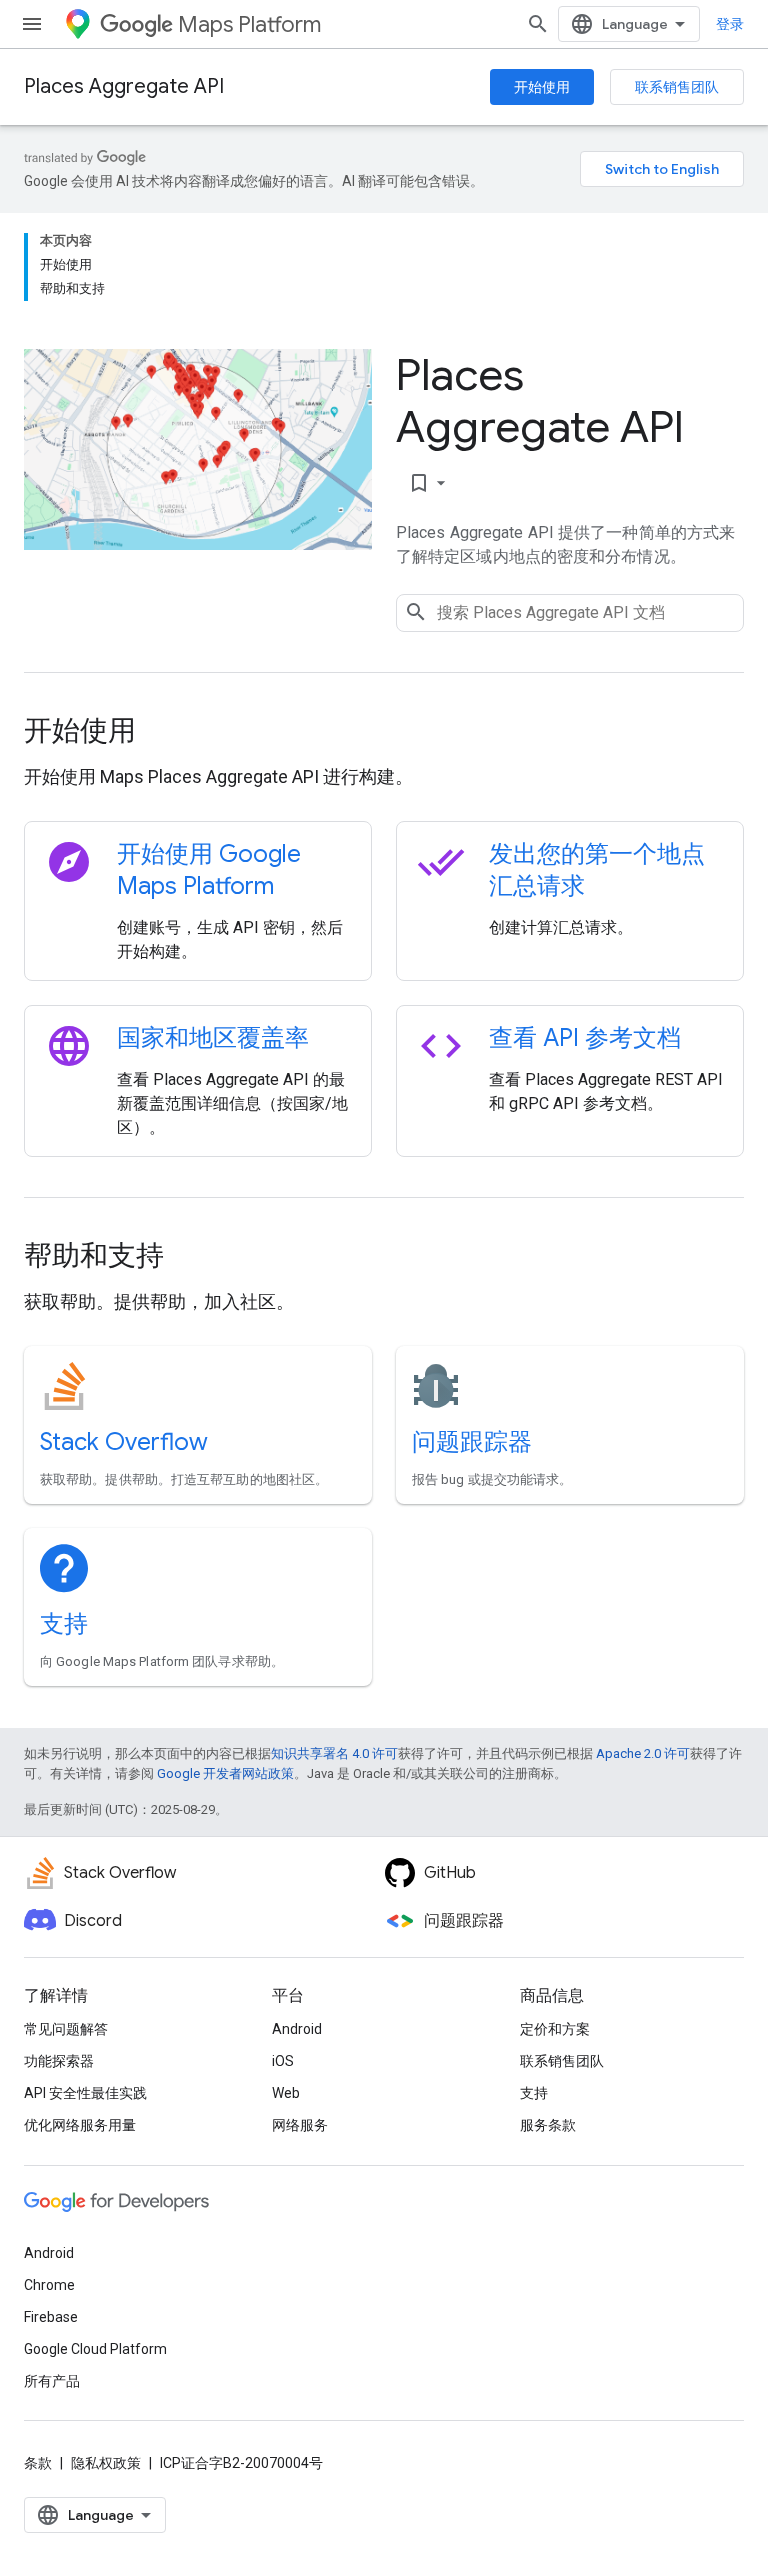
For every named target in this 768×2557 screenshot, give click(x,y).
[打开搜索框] (538, 24)
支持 (64, 1624)
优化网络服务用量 (80, 2125)
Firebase (51, 2317)
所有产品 (52, 2381)
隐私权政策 (106, 2463)
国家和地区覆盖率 (213, 1038)
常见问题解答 (66, 2029)
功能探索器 (59, 2061)
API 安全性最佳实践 (85, 2093)
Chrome (49, 2285)
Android (297, 2029)
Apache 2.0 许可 (643, 1753)
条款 (38, 2463)
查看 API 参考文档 (585, 1038)
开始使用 (542, 87)
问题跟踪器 (472, 1442)
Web (286, 2093)
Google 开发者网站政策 (225, 1773)
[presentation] (384, 731)
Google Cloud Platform (95, 2349)
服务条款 (548, 2125)
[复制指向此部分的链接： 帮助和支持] (191, 1258)
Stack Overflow (124, 1442)
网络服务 (300, 2125)
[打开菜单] (32, 24)
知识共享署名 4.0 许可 (334, 1753)
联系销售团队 (677, 87)
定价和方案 (555, 2029)
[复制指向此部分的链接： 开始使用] (163, 733)
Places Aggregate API (124, 86)
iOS (283, 2061)
